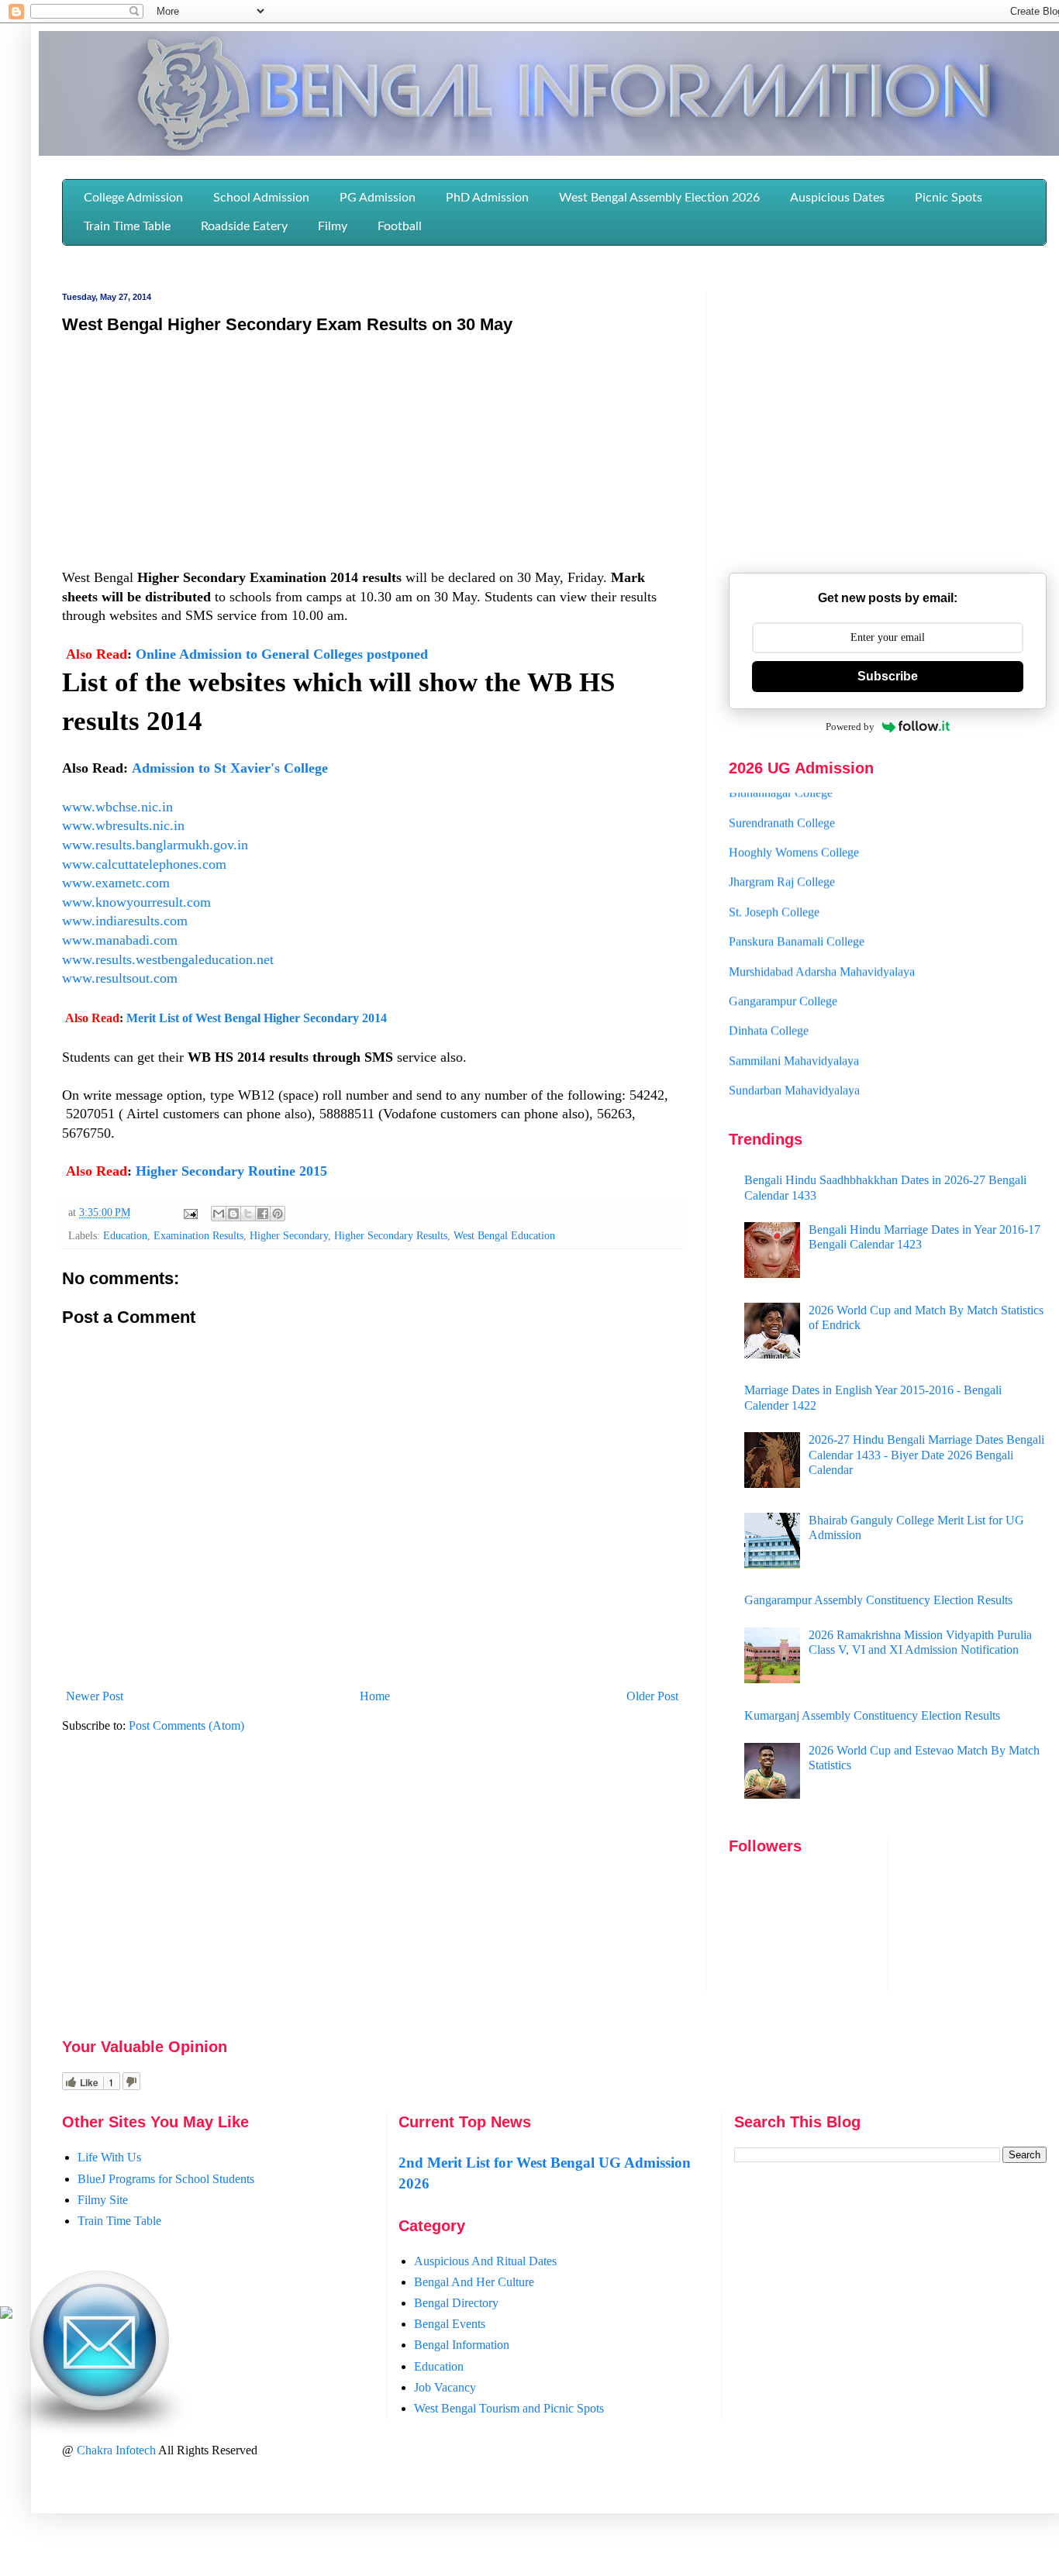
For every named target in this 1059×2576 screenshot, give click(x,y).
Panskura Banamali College (797, 919)
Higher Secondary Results (391, 1235)
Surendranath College (782, 800)
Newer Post (95, 1696)
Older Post (652, 1696)
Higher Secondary (289, 1235)
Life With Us (109, 2157)
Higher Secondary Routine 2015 (231, 1171)
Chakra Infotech (117, 2450)
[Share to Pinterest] (278, 1214)
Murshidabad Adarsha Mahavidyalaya (822, 949)
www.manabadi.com (120, 940)
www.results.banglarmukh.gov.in (155, 845)
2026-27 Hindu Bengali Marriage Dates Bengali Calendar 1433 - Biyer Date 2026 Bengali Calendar (926, 1454)
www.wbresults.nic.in (123, 825)
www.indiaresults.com (125, 921)
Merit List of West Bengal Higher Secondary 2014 (257, 1018)
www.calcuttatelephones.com (144, 864)
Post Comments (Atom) (186, 1725)
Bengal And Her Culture (474, 2282)
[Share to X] (248, 1214)
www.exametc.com (116, 883)
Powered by (850, 727)
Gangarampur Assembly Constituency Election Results (878, 1600)
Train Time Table (119, 2221)
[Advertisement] (372, 460)
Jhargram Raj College (782, 860)
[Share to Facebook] (263, 1214)
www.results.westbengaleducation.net (168, 959)
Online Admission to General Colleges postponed (282, 654)
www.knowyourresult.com (136, 902)
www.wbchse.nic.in (117, 807)
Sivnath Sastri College (783, 1098)
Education (125, 1235)
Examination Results (198, 1235)
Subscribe (888, 676)
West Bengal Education (504, 1235)
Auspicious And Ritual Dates (485, 2261)
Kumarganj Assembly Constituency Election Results (872, 1715)
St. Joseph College (774, 889)
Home (375, 1696)
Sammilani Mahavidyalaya (794, 1038)
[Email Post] (190, 1212)
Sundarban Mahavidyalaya (794, 1068)
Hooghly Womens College (794, 830)
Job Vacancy (445, 2387)
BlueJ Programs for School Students (166, 2179)
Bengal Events (450, 2324)
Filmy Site (103, 2200)
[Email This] (219, 1214)
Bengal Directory (456, 2303)
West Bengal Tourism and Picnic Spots (509, 2408)
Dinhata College (769, 1009)
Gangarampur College (783, 978)
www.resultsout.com (120, 978)
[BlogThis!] (233, 1214)
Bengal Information (462, 2345)
